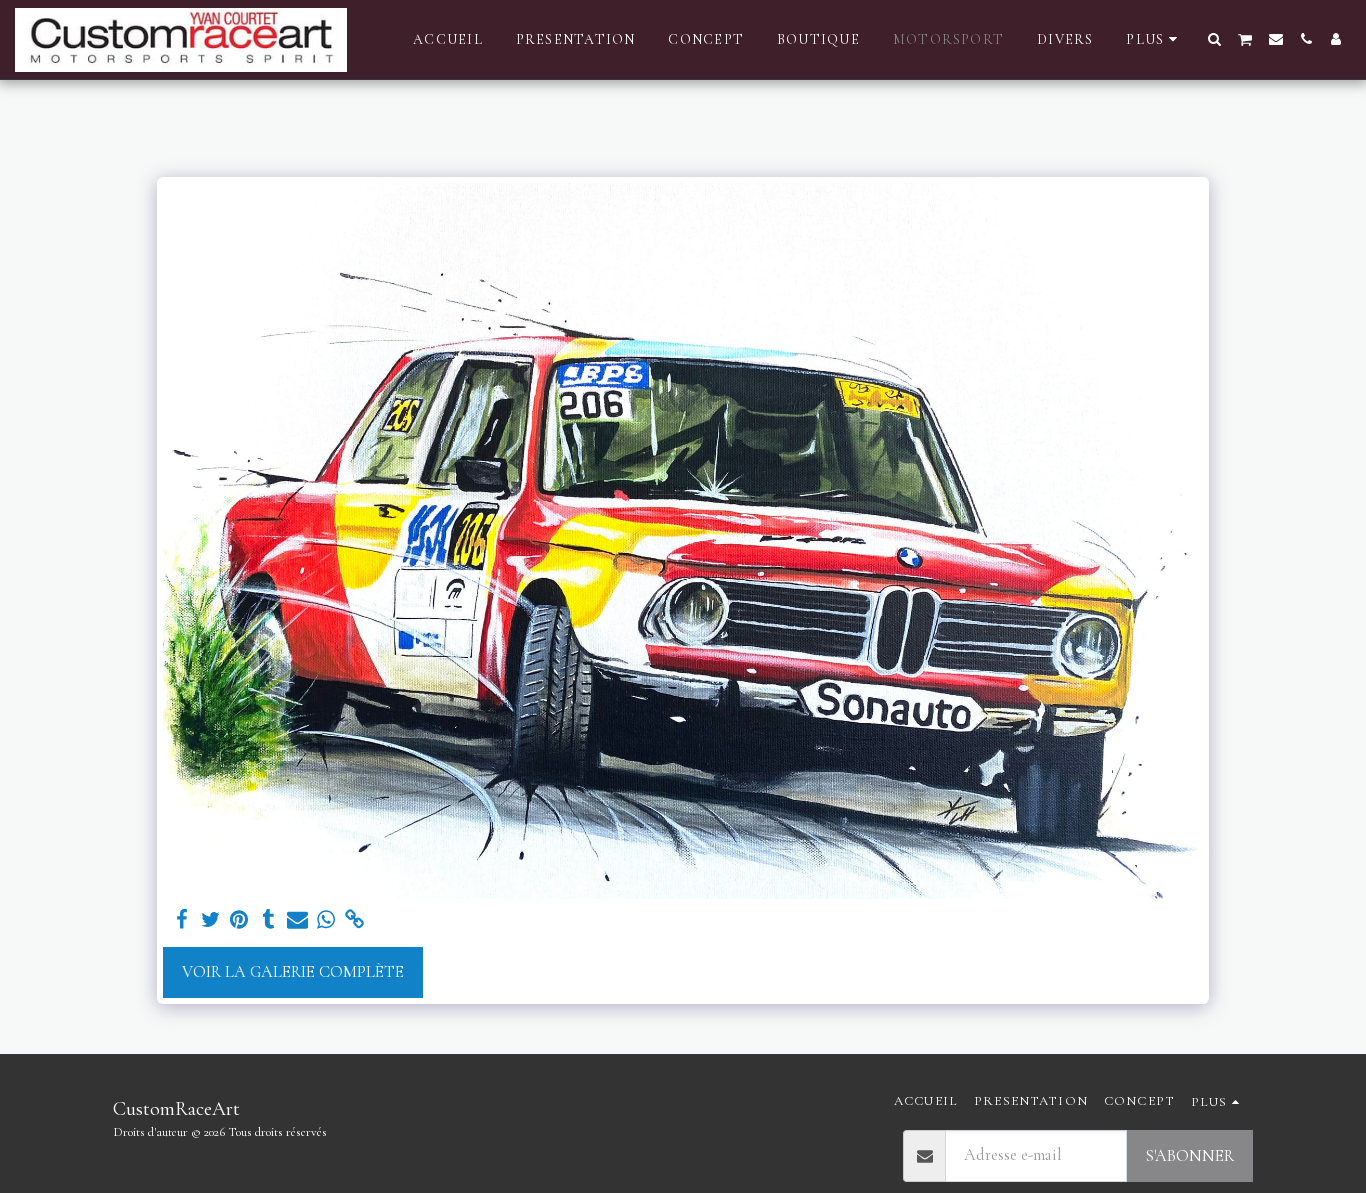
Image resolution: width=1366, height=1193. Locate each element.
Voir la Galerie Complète (293, 972)
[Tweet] (210, 920)
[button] (1215, 39)
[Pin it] (239, 920)
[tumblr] (268, 920)
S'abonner (1189, 1156)
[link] (355, 920)
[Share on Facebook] (181, 920)
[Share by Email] (297, 920)
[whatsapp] (326, 920)
